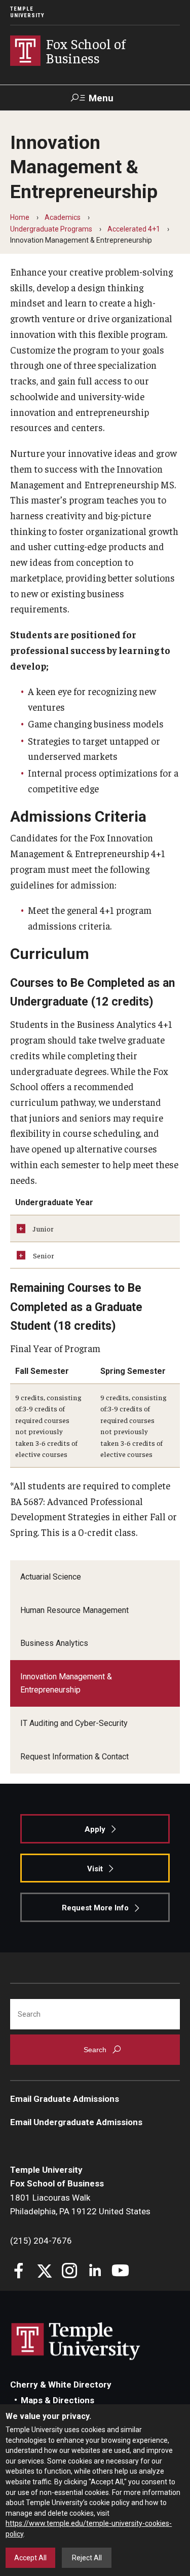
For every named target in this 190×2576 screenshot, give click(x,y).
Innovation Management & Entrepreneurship (66, 1683)
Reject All (87, 2558)
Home (20, 217)
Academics (63, 217)
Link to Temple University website (76, 2341)
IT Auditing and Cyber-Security (74, 1723)
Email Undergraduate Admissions (76, 2122)
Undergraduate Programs (51, 229)
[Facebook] (19, 2272)
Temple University (27, 12)
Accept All (30, 2558)
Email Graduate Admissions (65, 2099)
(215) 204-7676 (41, 2241)
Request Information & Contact (74, 1757)
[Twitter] (44, 2272)
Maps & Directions (58, 2400)
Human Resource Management (74, 1610)
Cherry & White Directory (61, 2385)
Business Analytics (54, 1643)
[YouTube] (120, 2272)
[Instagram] (70, 2272)
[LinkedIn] (95, 2272)
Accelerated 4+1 (134, 229)
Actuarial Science (51, 1577)
